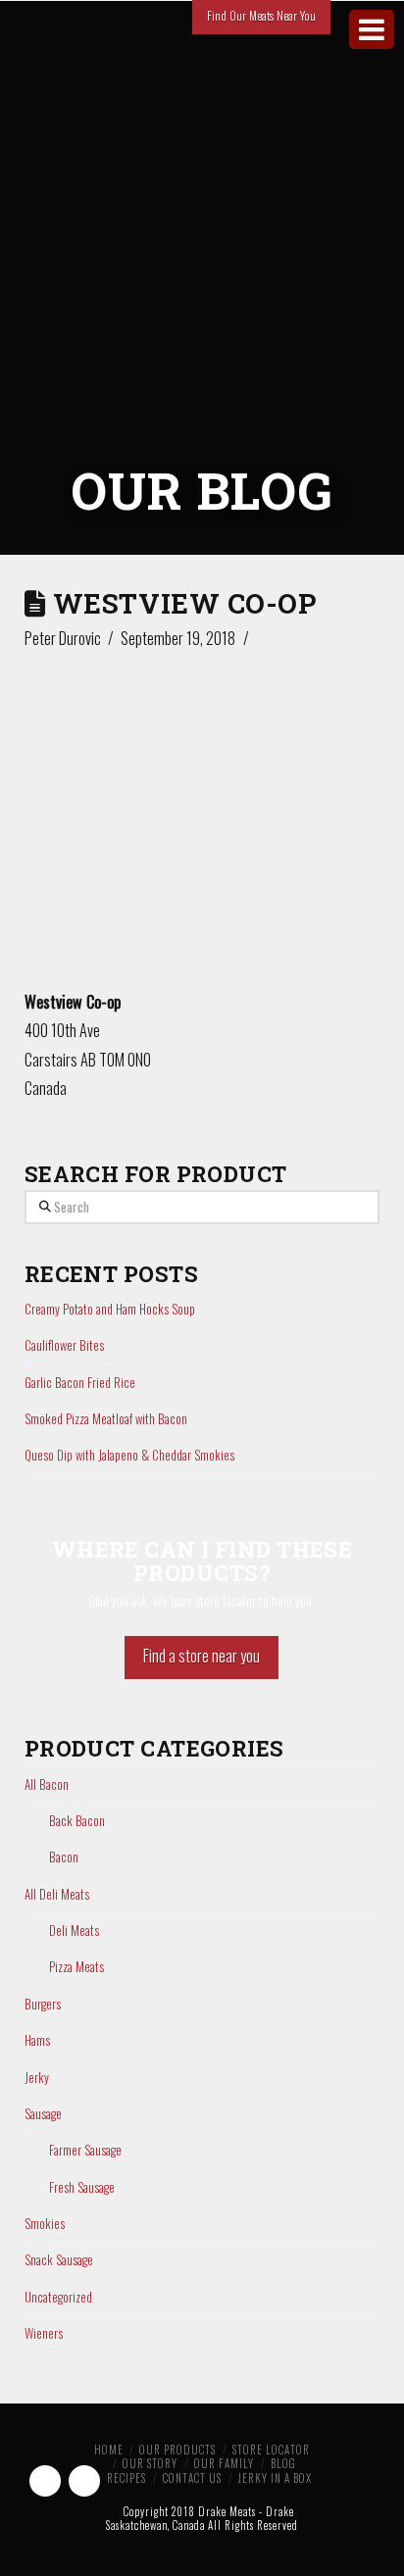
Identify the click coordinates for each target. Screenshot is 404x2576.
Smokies (45, 2224)
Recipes (126, 2478)
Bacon (64, 1857)
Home (109, 2450)
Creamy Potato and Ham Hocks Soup (110, 1309)
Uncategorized (58, 2297)
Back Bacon (77, 1821)
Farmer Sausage (85, 2150)
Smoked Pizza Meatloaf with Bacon (106, 1418)
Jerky (37, 2078)
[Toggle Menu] (372, 29)
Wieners (44, 2333)
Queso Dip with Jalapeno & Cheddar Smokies (129, 1455)
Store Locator (271, 2450)
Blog (283, 2463)
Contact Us (192, 2478)
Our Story (150, 2463)
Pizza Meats (76, 1967)
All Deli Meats (57, 1894)
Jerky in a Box (275, 2478)
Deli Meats (74, 1931)
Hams (37, 2040)
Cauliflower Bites (64, 1345)
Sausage (43, 2114)
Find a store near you (202, 1656)
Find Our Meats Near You (261, 15)
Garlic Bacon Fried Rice (80, 1382)
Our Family (224, 2463)
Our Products (177, 2450)
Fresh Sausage (82, 2187)
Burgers (43, 2004)
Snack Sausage (59, 2260)
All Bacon (47, 1784)
